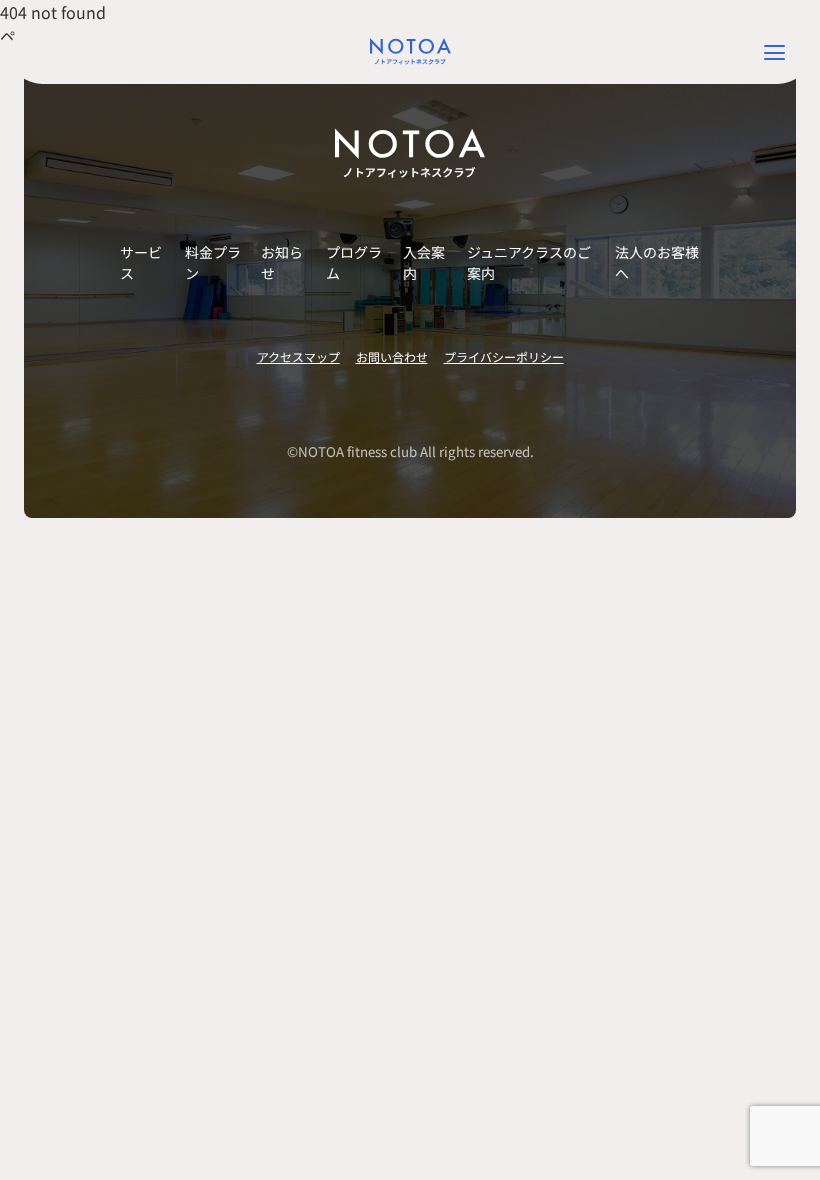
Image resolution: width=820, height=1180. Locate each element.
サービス (141, 262)
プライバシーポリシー (504, 356)
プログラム (354, 262)
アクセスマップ (298, 356)
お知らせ (282, 262)
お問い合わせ (392, 356)
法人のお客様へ (657, 262)
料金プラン (213, 262)
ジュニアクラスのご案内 (529, 262)
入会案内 (424, 262)
